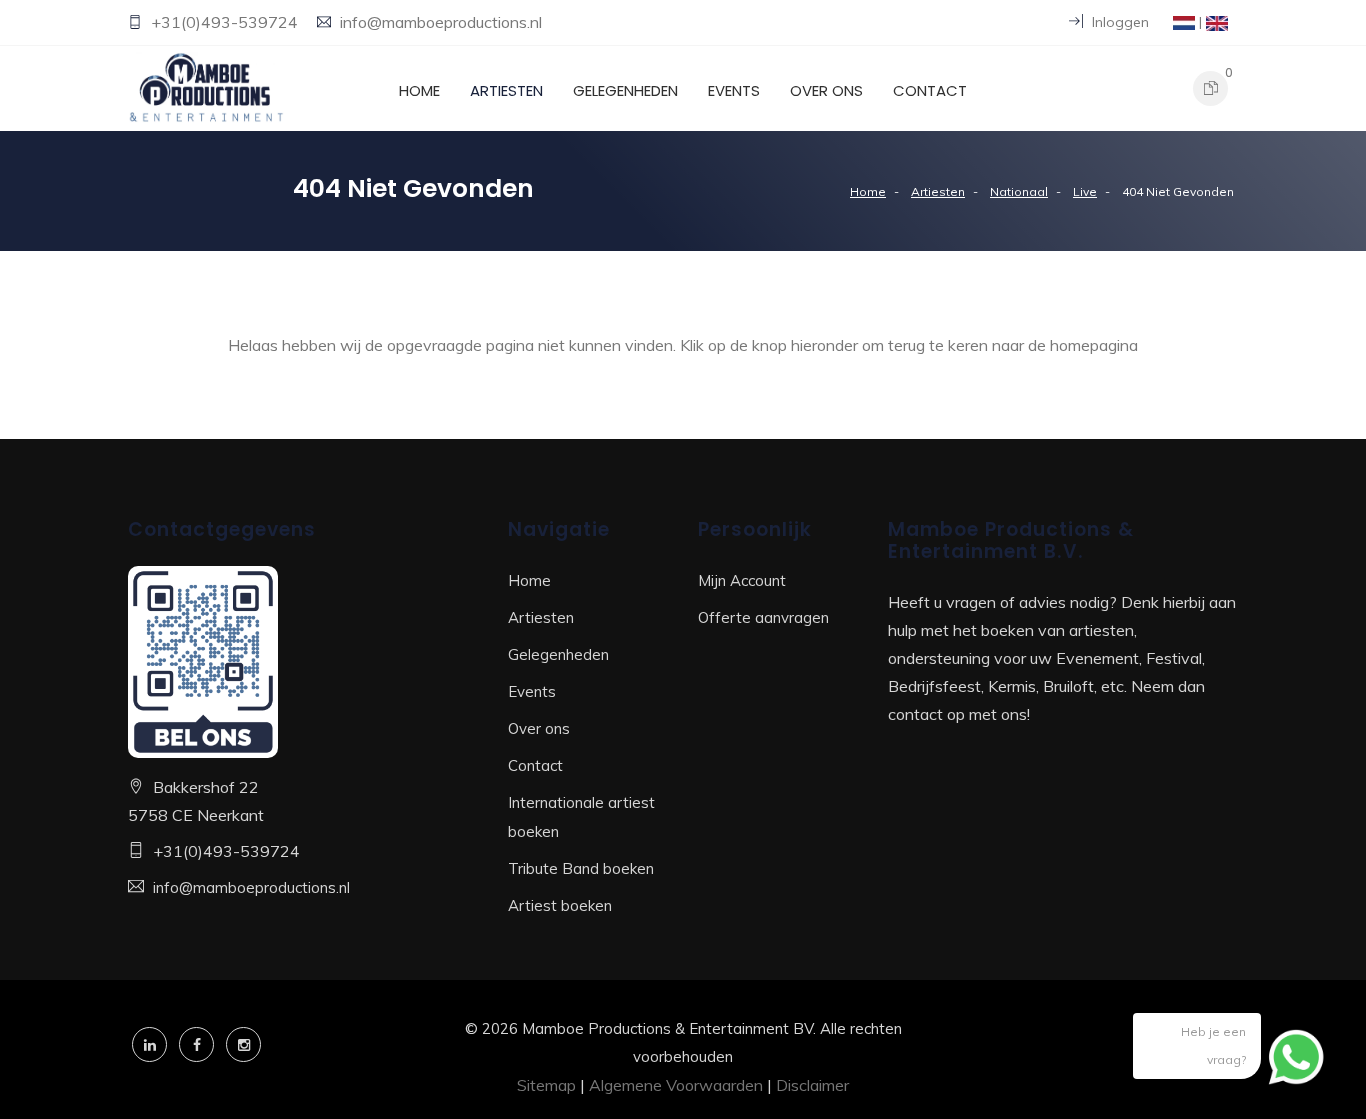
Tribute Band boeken (581, 868)
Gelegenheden (625, 90)
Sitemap (546, 1085)
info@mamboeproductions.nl (441, 22)
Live (1085, 191)
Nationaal (1019, 191)
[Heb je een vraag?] (1296, 1054)
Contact (930, 90)
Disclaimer (812, 1085)
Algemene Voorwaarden (676, 1085)
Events (734, 90)
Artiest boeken (560, 905)
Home (419, 90)
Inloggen (1118, 22)
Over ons (826, 90)
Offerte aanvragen (763, 617)
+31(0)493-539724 (226, 22)
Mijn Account (742, 580)
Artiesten (506, 90)
